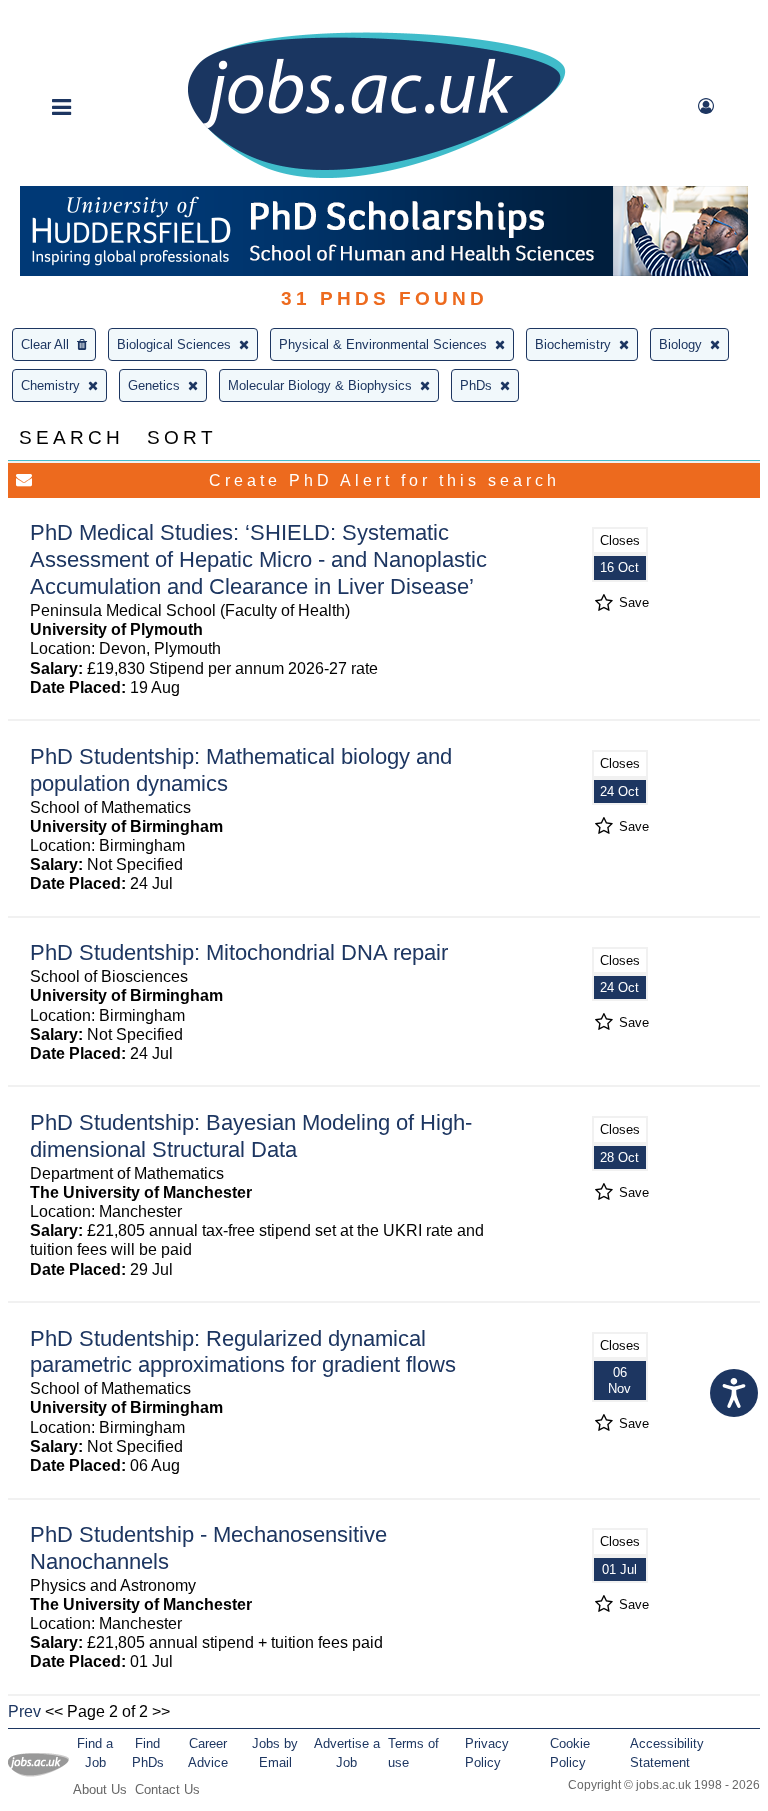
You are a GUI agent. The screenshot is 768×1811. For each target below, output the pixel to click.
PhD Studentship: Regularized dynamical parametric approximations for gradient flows (243, 1352)
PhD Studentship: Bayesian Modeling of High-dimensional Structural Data (251, 1136)
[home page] (376, 176)
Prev (24, 1711)
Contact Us (167, 1789)
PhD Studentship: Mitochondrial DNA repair (239, 952)
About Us (100, 1789)
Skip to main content (80, 17)
